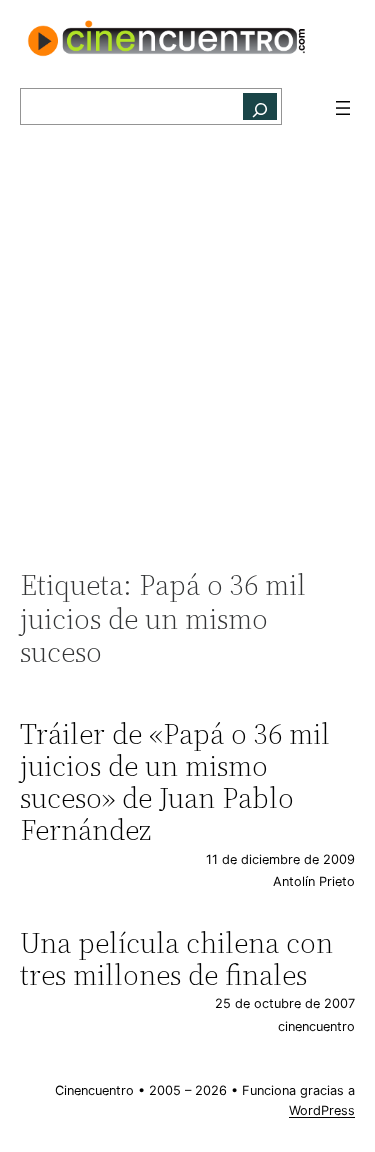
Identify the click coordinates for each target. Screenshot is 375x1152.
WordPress (322, 1110)
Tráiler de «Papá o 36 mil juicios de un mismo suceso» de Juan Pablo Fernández (175, 782)
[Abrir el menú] (343, 108)
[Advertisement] (187, 357)
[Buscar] (260, 106)
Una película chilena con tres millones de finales (176, 959)
